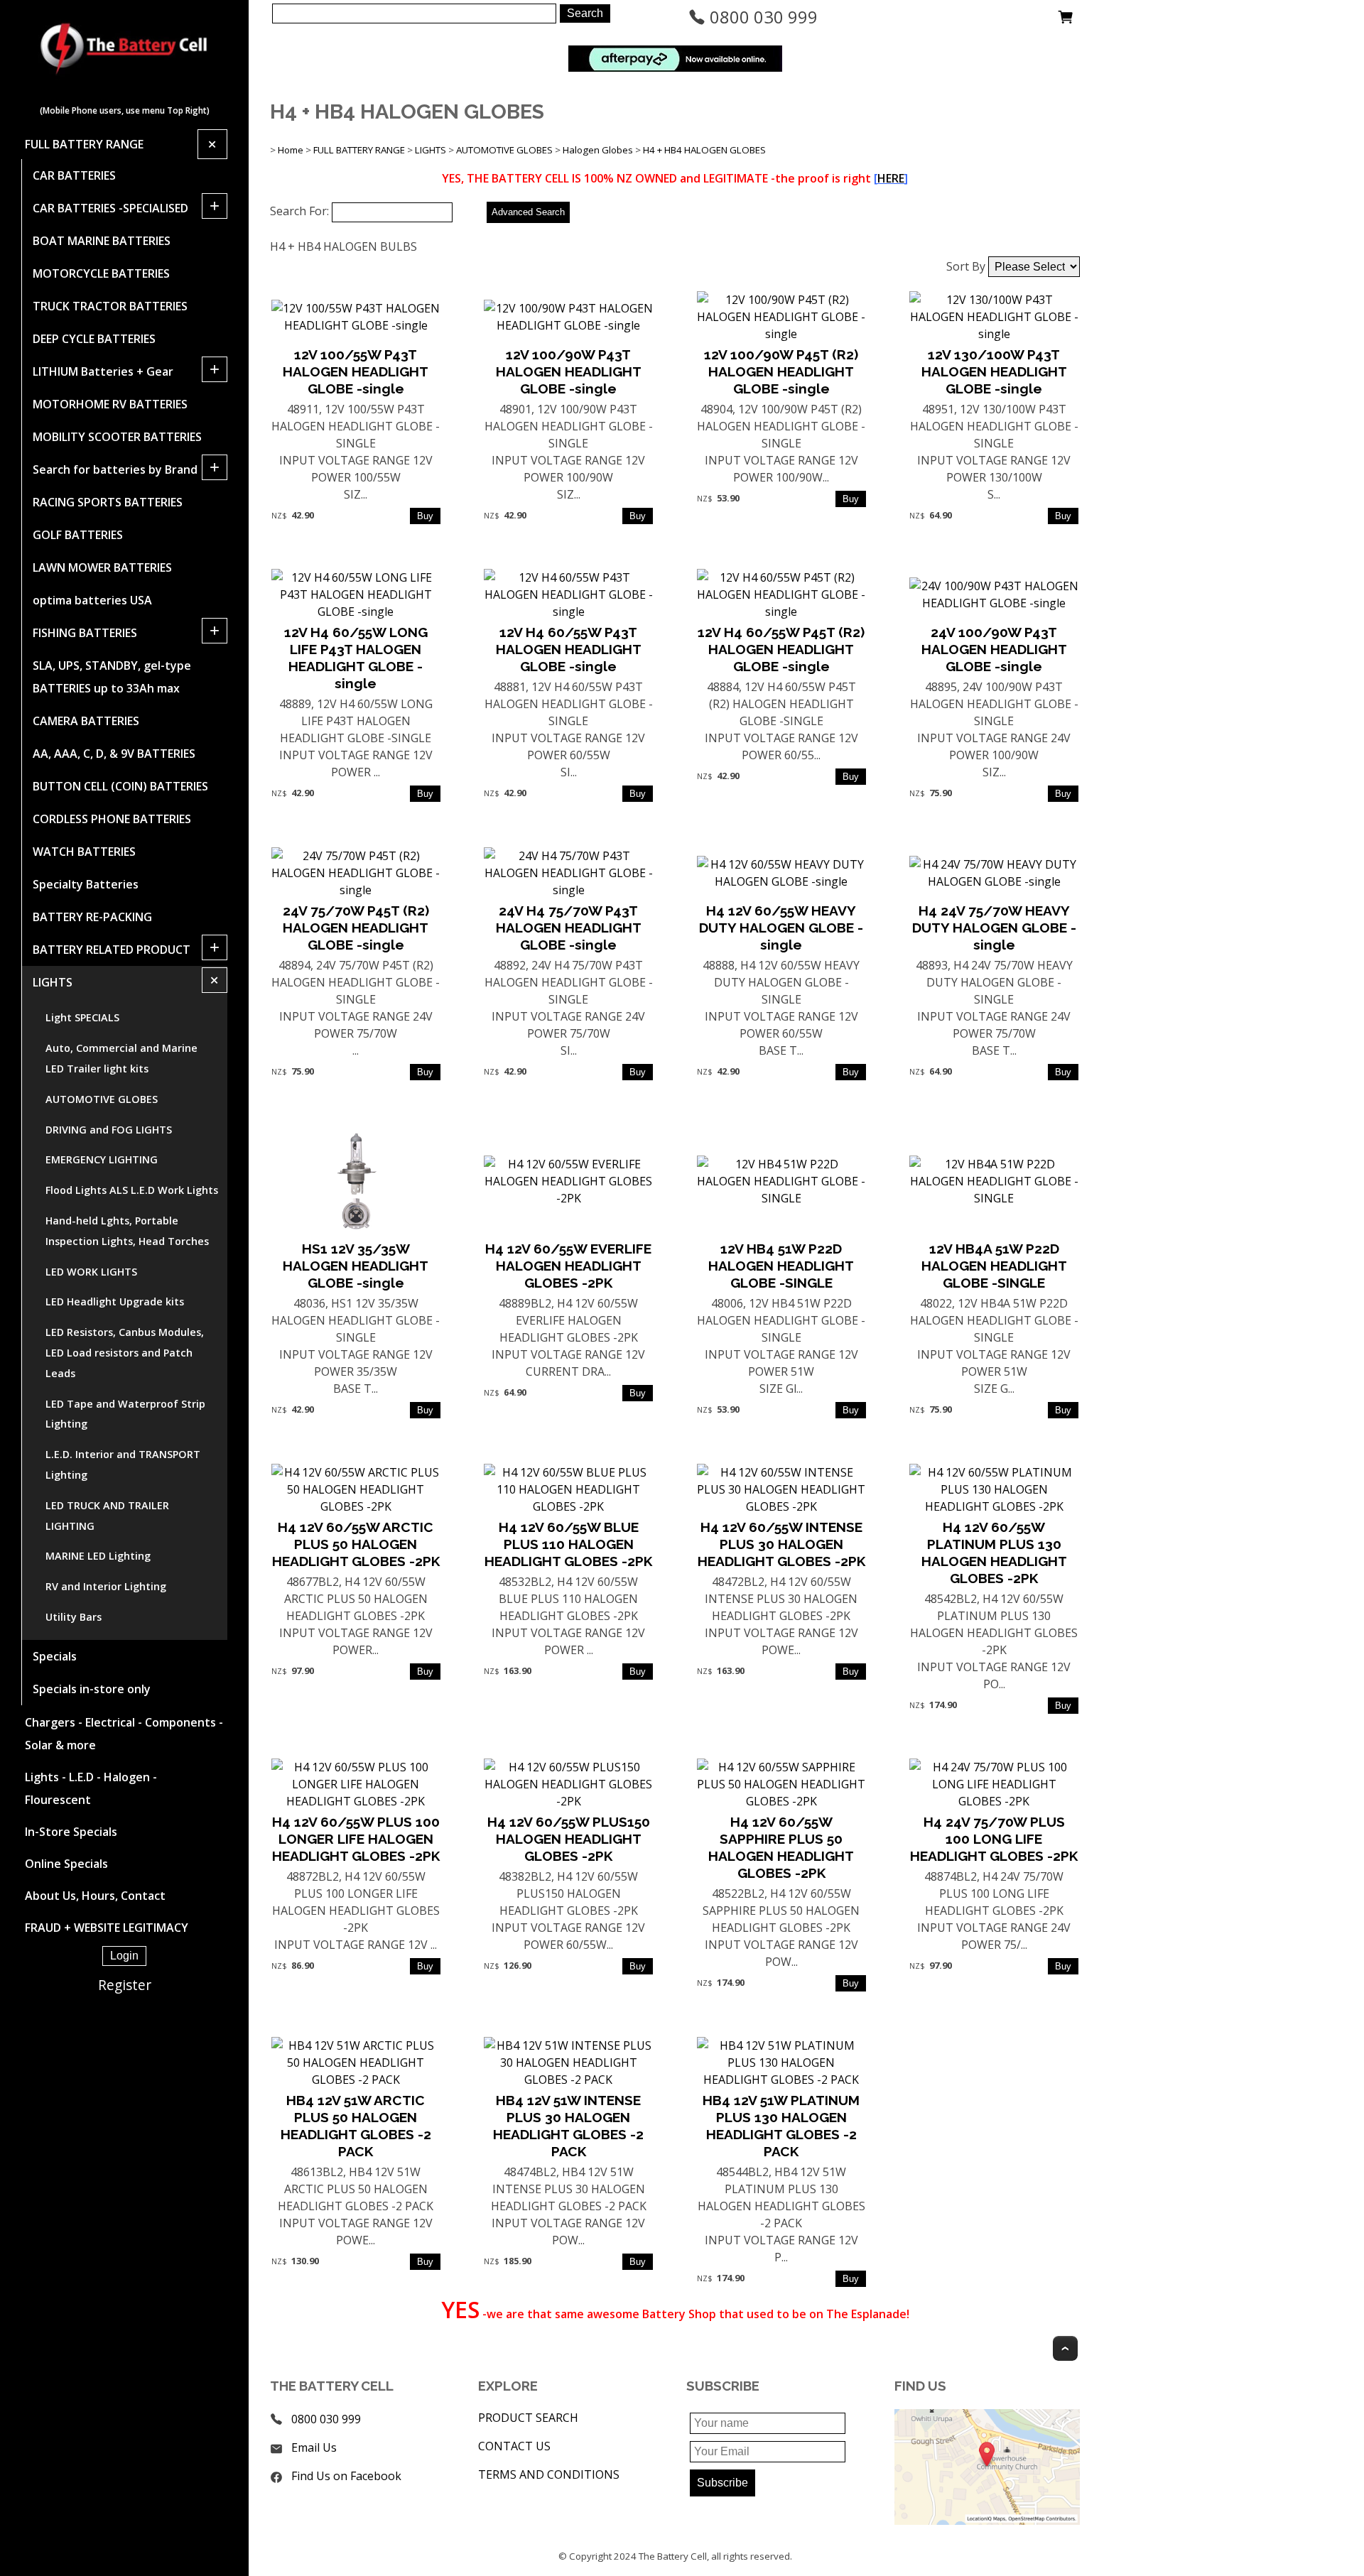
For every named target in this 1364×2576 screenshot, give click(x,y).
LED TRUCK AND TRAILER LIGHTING (107, 1516)
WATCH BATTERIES (84, 852)
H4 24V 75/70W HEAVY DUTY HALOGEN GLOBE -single (994, 928)
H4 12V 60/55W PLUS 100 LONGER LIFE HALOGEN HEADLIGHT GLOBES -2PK (356, 1839)
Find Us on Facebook (346, 2476)
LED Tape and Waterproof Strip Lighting (125, 1414)
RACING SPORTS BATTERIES (108, 502)
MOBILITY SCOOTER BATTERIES (117, 437)
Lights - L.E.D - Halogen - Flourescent (91, 1788)
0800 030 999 (762, 17)
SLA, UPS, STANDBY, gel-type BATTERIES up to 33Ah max (112, 677)
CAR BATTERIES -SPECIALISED (110, 208)
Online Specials (66, 1864)
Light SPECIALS (82, 1017)
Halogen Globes (598, 150)
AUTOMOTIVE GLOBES (102, 1099)
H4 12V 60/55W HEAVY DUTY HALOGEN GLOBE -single (781, 928)
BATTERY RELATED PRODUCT (112, 950)
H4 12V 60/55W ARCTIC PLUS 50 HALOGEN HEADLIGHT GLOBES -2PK (356, 1544)
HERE (891, 178)
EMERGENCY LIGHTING (102, 1159)
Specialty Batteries (86, 884)
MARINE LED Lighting (98, 1556)
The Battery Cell (673, 2556)
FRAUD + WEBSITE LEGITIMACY (107, 1928)
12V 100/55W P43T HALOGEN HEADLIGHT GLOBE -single (356, 371)
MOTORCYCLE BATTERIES (101, 273)
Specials (55, 1656)
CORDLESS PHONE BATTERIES (112, 819)
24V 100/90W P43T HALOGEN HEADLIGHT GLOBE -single (994, 649)
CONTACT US (514, 2446)
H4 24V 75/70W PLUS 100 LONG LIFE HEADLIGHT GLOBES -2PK (994, 1839)
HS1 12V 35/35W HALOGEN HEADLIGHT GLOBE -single (356, 1266)
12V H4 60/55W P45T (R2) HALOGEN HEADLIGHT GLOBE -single (781, 649)
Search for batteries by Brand (115, 469)
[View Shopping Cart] (1066, 21)
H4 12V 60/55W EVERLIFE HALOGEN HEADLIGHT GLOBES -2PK (568, 1266)
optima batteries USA (92, 600)
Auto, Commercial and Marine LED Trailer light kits (121, 1058)
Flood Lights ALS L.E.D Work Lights (132, 1190)
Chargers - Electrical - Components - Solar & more (124, 1734)
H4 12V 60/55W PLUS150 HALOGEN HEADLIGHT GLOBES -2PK (569, 1839)
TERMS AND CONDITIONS (549, 2474)
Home (291, 150)
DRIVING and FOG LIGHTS (109, 1130)
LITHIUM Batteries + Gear (103, 371)
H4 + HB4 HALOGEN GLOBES (704, 150)
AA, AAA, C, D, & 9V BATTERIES (114, 754)
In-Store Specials (71, 1832)
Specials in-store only (92, 1689)
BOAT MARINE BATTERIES (102, 241)
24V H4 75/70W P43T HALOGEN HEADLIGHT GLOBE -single (569, 928)
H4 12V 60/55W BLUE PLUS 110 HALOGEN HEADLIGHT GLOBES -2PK (568, 1544)
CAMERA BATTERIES (86, 721)
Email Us (314, 2447)
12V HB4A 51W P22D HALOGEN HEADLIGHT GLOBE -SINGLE (994, 1266)
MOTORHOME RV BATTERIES (110, 404)
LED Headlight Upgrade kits (115, 1301)
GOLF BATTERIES (78, 535)
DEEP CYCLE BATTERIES (94, 339)
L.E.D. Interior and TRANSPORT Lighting (123, 1464)
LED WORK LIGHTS (91, 1272)
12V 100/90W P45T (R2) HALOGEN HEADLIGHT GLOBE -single (781, 371)
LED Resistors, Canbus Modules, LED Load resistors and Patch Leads (125, 1353)
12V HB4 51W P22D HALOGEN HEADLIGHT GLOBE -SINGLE (781, 1266)
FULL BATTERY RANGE (84, 144)
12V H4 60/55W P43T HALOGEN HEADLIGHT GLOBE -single (569, 649)
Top (1065, 2348)
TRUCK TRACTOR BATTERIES (110, 306)
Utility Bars (74, 1617)
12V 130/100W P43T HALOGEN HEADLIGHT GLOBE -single (994, 371)
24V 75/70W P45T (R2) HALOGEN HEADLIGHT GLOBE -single (356, 928)
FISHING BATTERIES (85, 633)
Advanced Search (528, 212)
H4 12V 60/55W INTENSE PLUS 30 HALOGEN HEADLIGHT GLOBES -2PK (781, 1544)
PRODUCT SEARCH (528, 2418)
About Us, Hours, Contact (95, 1896)
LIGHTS (53, 982)
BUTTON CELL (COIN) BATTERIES (120, 786)
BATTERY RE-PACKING (92, 917)
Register (125, 1985)
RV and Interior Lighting (106, 1586)
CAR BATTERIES (74, 175)
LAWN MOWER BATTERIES (102, 567)
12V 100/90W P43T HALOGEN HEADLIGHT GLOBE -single (569, 371)
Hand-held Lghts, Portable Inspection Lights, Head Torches (127, 1231)
